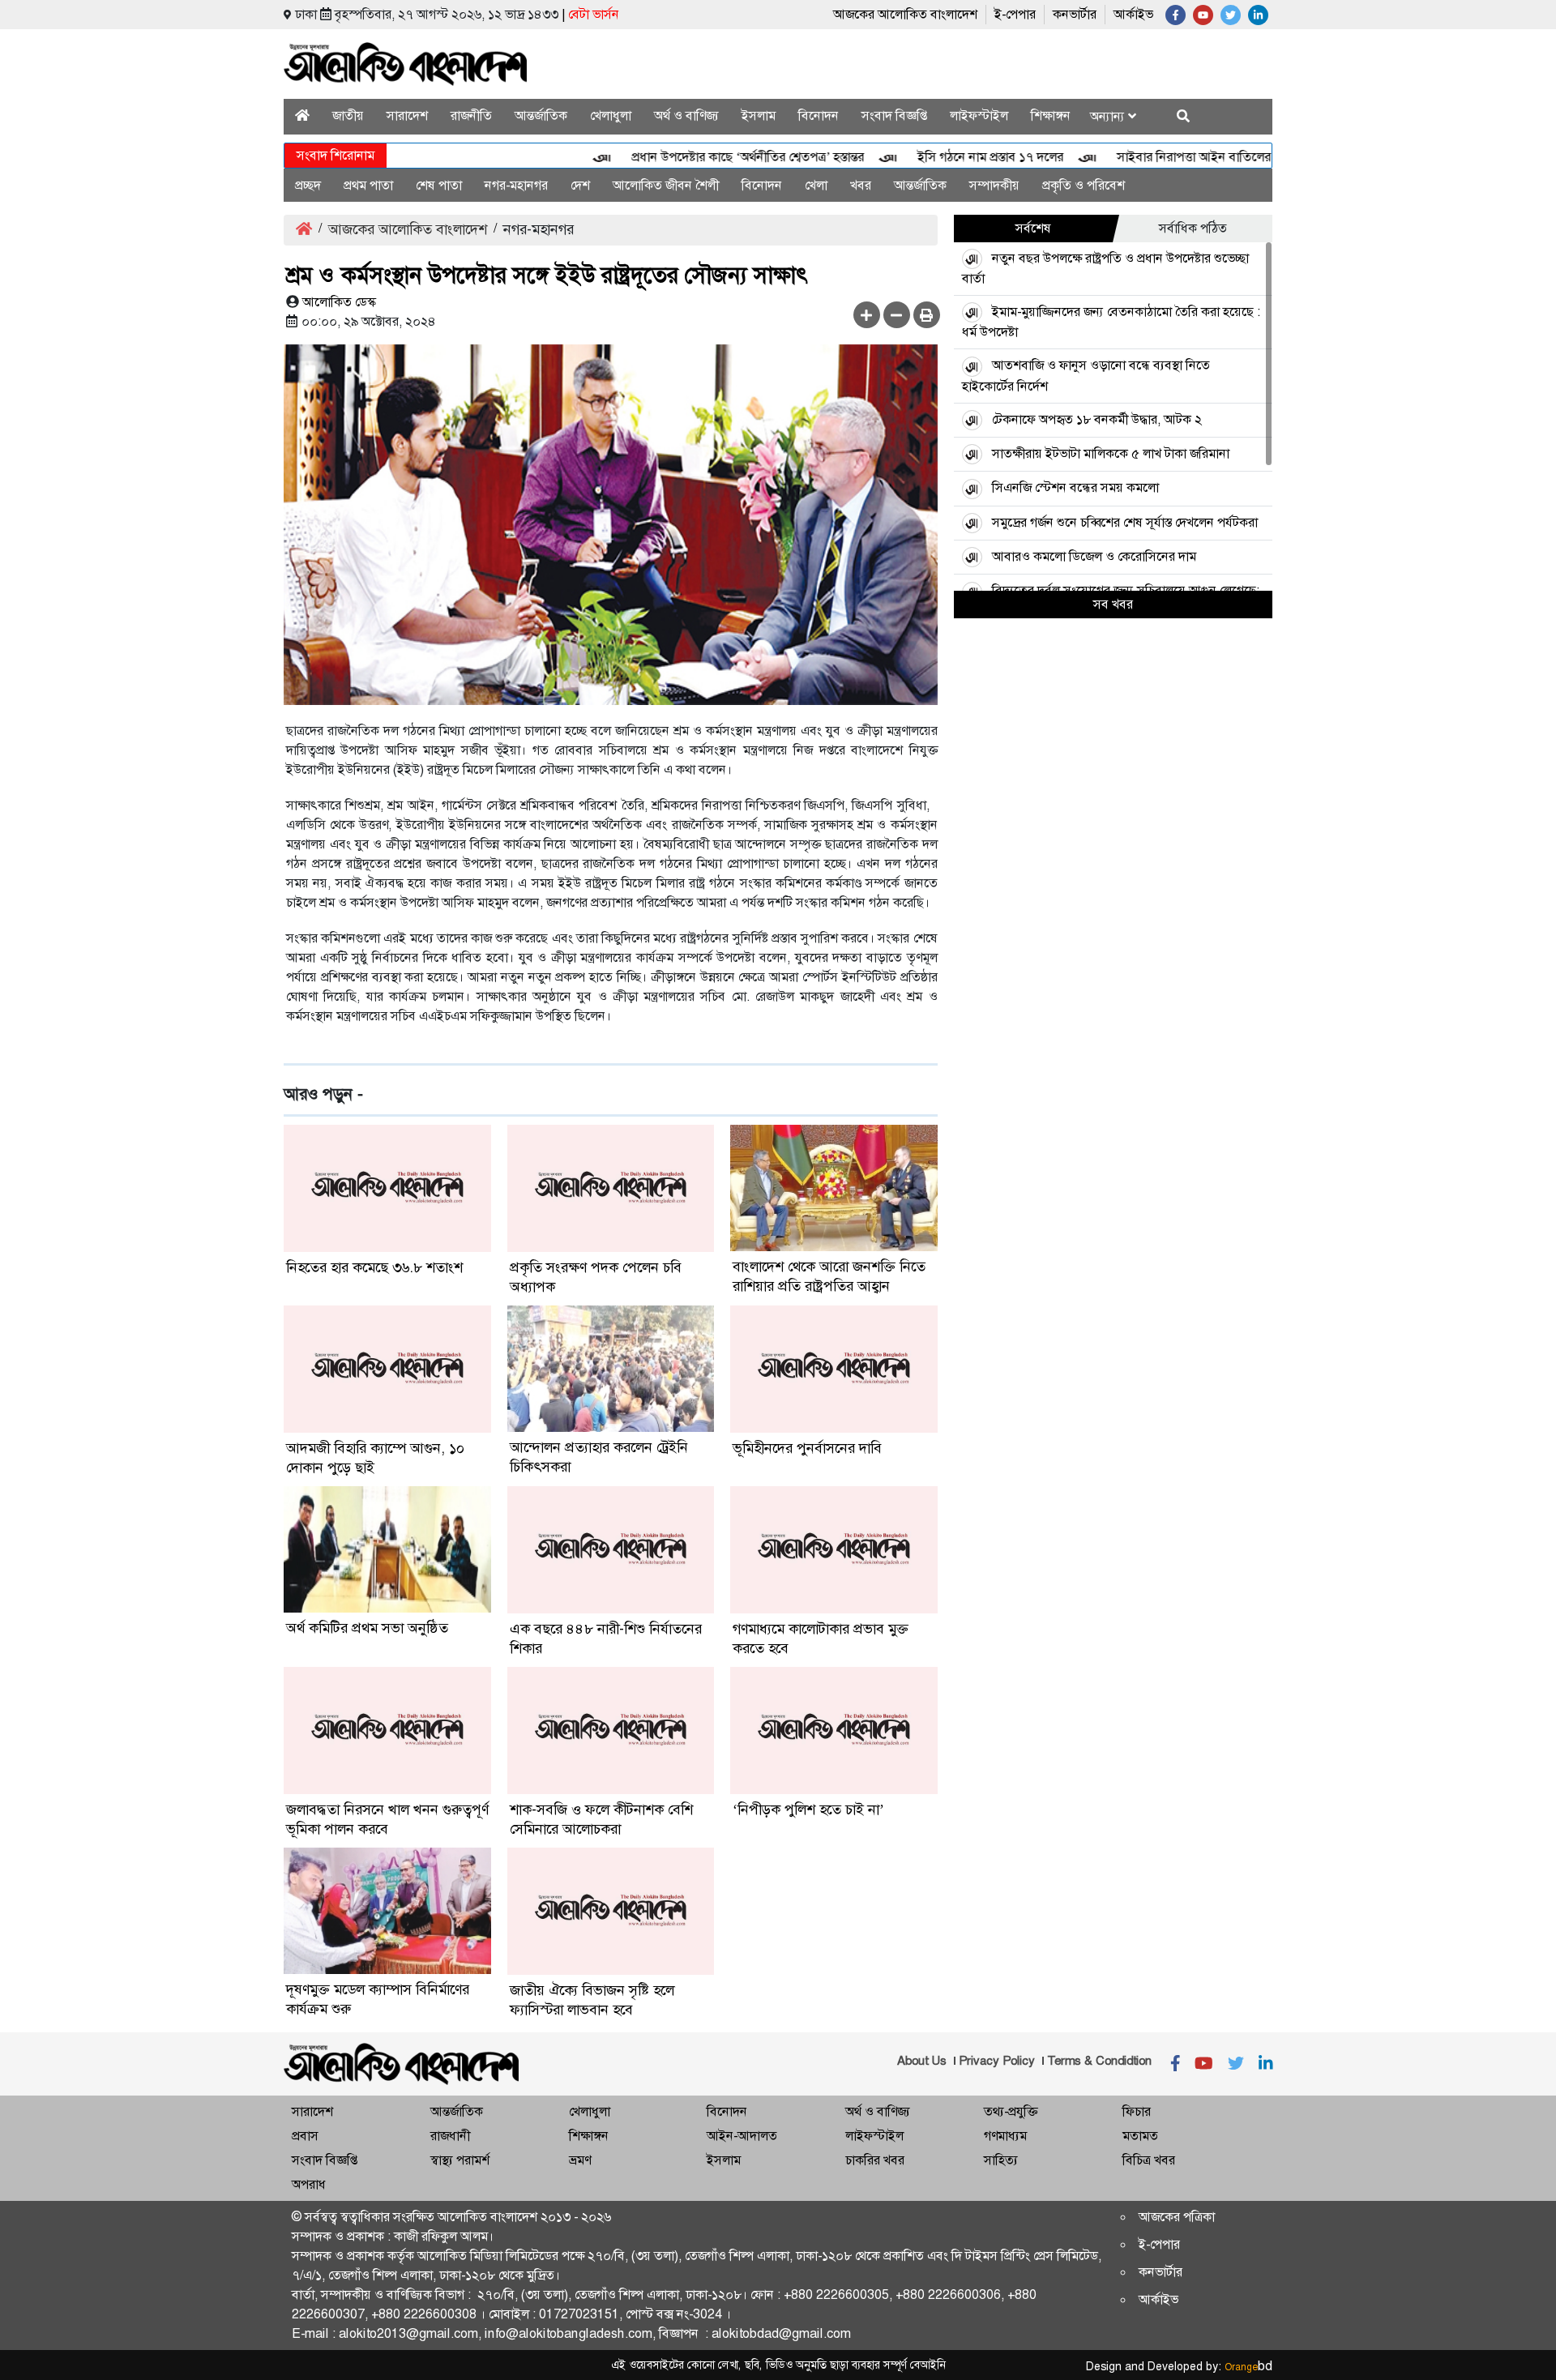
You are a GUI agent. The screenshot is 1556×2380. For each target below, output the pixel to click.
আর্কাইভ (1133, 14)
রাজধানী (450, 2136)
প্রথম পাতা (368, 185)
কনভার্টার (1075, 14)
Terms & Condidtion (1099, 2061)
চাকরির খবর (875, 2160)
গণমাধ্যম (1005, 2136)
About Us (922, 2061)
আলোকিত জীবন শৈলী (666, 185)
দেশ (580, 185)
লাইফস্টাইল (979, 115)
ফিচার (1137, 2111)
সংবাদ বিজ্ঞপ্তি (894, 115)
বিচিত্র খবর (1149, 2160)
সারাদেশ (407, 115)
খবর (861, 185)
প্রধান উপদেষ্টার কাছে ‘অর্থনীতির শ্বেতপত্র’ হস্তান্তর (702, 157)
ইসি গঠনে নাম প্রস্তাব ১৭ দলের (945, 157)
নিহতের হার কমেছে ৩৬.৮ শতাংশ (374, 1267)
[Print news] (927, 315)
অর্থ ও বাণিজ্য (686, 115)
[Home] (302, 115)
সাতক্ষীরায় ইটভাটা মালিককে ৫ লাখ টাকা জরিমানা (1111, 453)
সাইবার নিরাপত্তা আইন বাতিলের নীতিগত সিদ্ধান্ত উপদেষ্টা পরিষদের (1230, 157)
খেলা (816, 185)
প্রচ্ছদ (308, 185)
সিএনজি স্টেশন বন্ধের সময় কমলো (1075, 487)
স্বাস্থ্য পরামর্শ (460, 2160)
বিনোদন (819, 115)
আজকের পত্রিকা (1177, 2217)
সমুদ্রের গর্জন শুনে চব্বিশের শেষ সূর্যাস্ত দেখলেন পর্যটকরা (1125, 522)
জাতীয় (348, 115)
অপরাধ (309, 2184)
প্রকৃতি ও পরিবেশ (1084, 185)
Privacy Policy (997, 2061)
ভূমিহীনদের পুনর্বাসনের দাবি (807, 1448)
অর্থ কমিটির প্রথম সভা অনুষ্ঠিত (367, 1628)
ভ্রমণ (580, 2160)
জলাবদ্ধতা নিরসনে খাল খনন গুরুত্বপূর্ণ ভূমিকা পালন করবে (387, 1819)
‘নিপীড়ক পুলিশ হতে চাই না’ (808, 1810)
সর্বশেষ (1033, 228)
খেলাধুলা (611, 115)
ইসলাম (759, 115)
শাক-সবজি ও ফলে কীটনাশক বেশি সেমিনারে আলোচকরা (601, 1819)
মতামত (1140, 2136)
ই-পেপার (1015, 14)
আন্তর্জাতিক (541, 115)
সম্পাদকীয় (994, 185)
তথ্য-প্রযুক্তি (1011, 2111)
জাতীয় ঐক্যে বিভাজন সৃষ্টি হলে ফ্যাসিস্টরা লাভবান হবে (592, 2000)
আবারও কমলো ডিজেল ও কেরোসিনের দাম (1094, 556)
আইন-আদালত (742, 2136)
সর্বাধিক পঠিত (1193, 228)
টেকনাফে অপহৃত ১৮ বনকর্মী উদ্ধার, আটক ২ (1097, 419)
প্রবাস (305, 2136)
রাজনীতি (471, 115)
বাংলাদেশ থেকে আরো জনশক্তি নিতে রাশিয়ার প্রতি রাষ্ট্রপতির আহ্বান (829, 1276)
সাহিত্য (1001, 2160)
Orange (1248, 2367)
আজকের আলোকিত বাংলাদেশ (905, 14)
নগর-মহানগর (516, 185)
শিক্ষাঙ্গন (1051, 115)
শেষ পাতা (439, 185)
